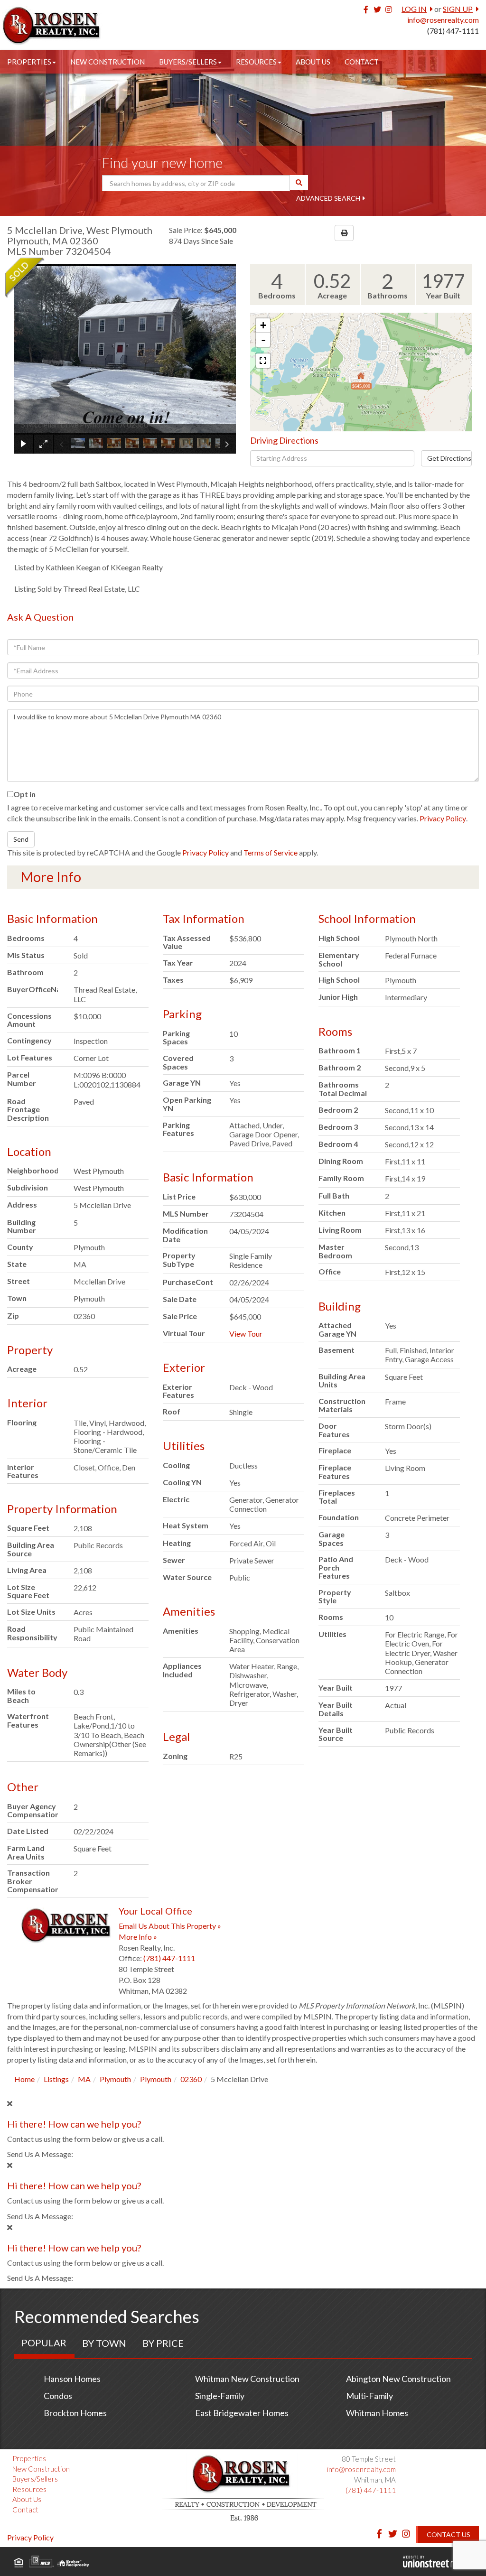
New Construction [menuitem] (107, 62)
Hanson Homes (72, 2379)
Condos (58, 2396)
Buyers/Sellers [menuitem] (188, 62)
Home (24, 2079)
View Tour (246, 1334)
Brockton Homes (75, 2413)
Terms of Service (271, 852)
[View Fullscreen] (263, 361)
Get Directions (449, 458)
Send (21, 839)
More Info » (138, 1937)
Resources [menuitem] (256, 62)
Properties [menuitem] (29, 62)
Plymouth (115, 2079)
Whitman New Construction (247, 2379)
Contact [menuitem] (362, 62)
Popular (44, 2343)
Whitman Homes (377, 2413)
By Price (163, 2343)
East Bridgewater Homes (242, 2413)
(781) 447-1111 (453, 31)
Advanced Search (328, 198)
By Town (104, 2343)
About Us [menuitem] (313, 62)
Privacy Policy (443, 818)
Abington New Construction (398, 2379)
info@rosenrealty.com (443, 20)
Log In (414, 9)
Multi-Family (369, 2396)
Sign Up (458, 9)
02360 (191, 2079)
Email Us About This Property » (170, 1926)
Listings (56, 2079)
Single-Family (220, 2396)
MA (84, 2079)
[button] (299, 183)
